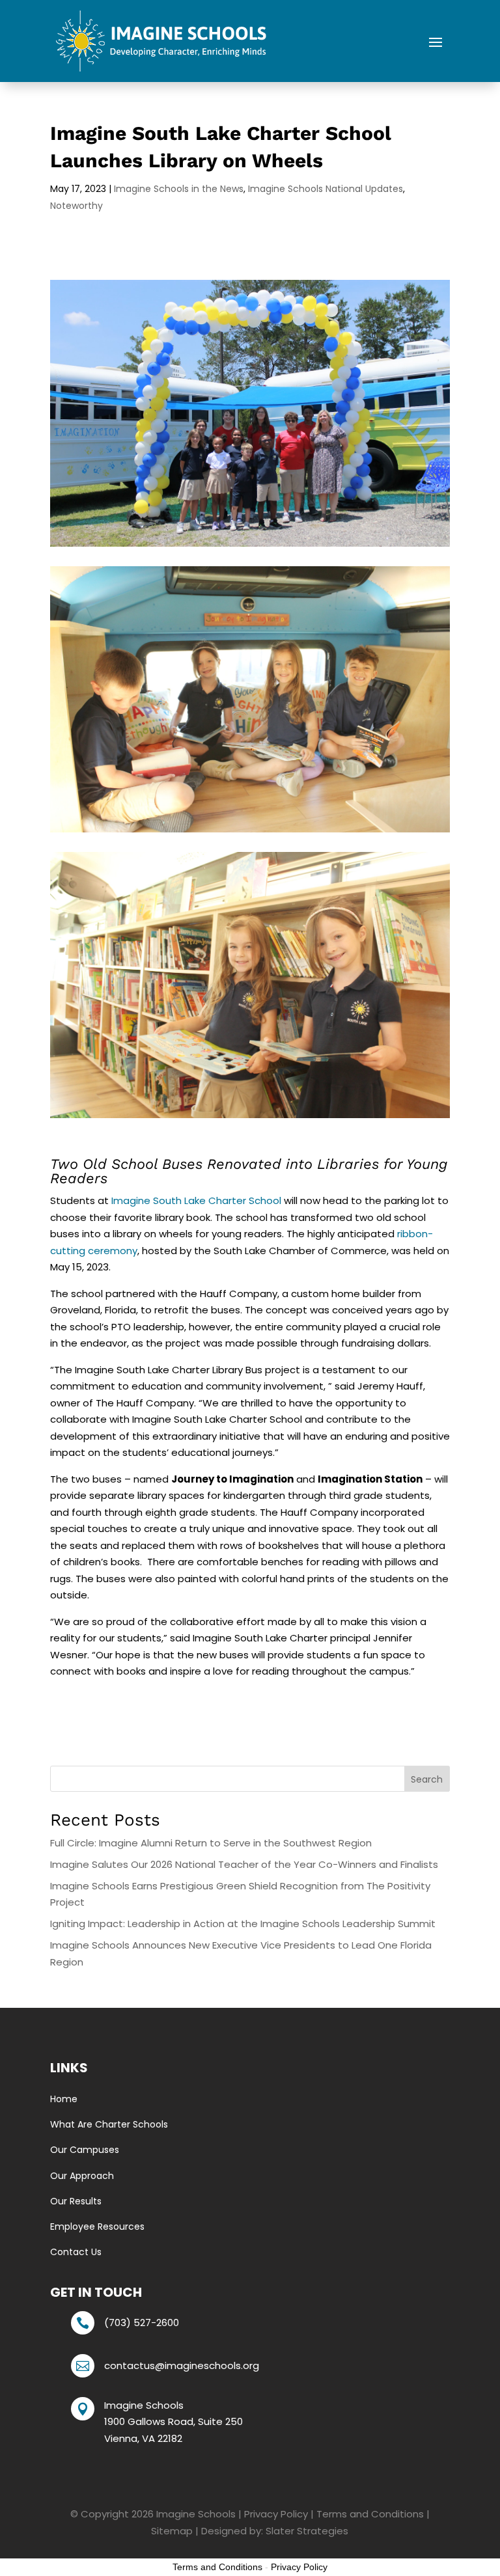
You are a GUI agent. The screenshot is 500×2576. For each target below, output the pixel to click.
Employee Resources (97, 2227)
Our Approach (82, 2176)
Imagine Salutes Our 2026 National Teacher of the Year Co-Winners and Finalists (244, 1864)
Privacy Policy (276, 2514)
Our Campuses (85, 2150)
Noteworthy (76, 206)
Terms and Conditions (370, 2514)
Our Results (76, 2201)
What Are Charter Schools (109, 2124)
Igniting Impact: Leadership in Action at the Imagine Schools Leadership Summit (243, 1924)
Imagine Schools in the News (179, 189)
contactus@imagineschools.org (182, 2365)
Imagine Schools (196, 2514)
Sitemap (172, 2531)
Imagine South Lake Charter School (196, 1200)
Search (427, 1779)
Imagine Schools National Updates (326, 189)
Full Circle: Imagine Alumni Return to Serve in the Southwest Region (211, 1843)
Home (64, 2099)
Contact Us (76, 2252)
